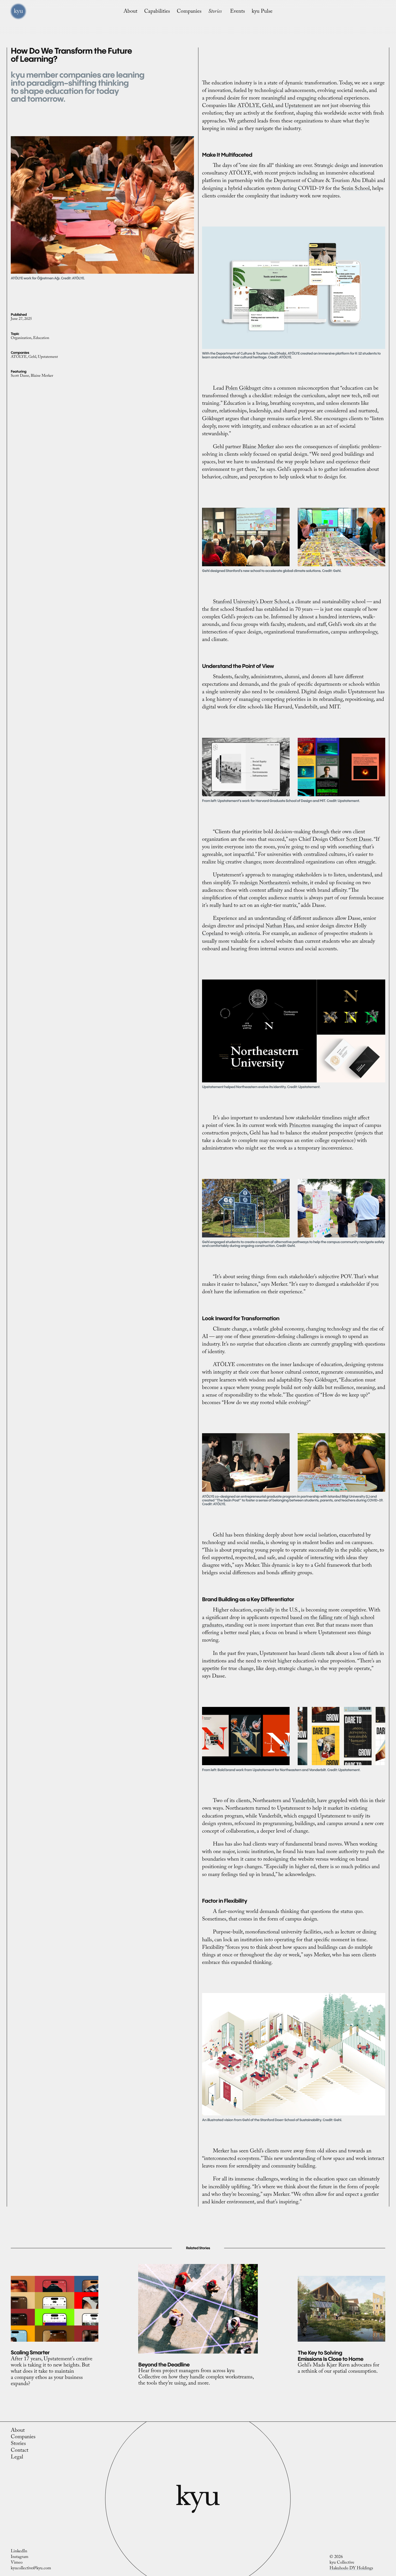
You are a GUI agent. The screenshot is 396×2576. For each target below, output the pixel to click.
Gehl (32, 358)
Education (41, 339)
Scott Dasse (20, 376)
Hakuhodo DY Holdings (351, 2569)
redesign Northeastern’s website (274, 884)
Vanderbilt (303, 1802)
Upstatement (48, 358)
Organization (21, 339)
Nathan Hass (280, 927)
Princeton (300, 1126)
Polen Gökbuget (243, 389)
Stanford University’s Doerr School (251, 603)
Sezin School (355, 189)
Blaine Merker (42, 376)
